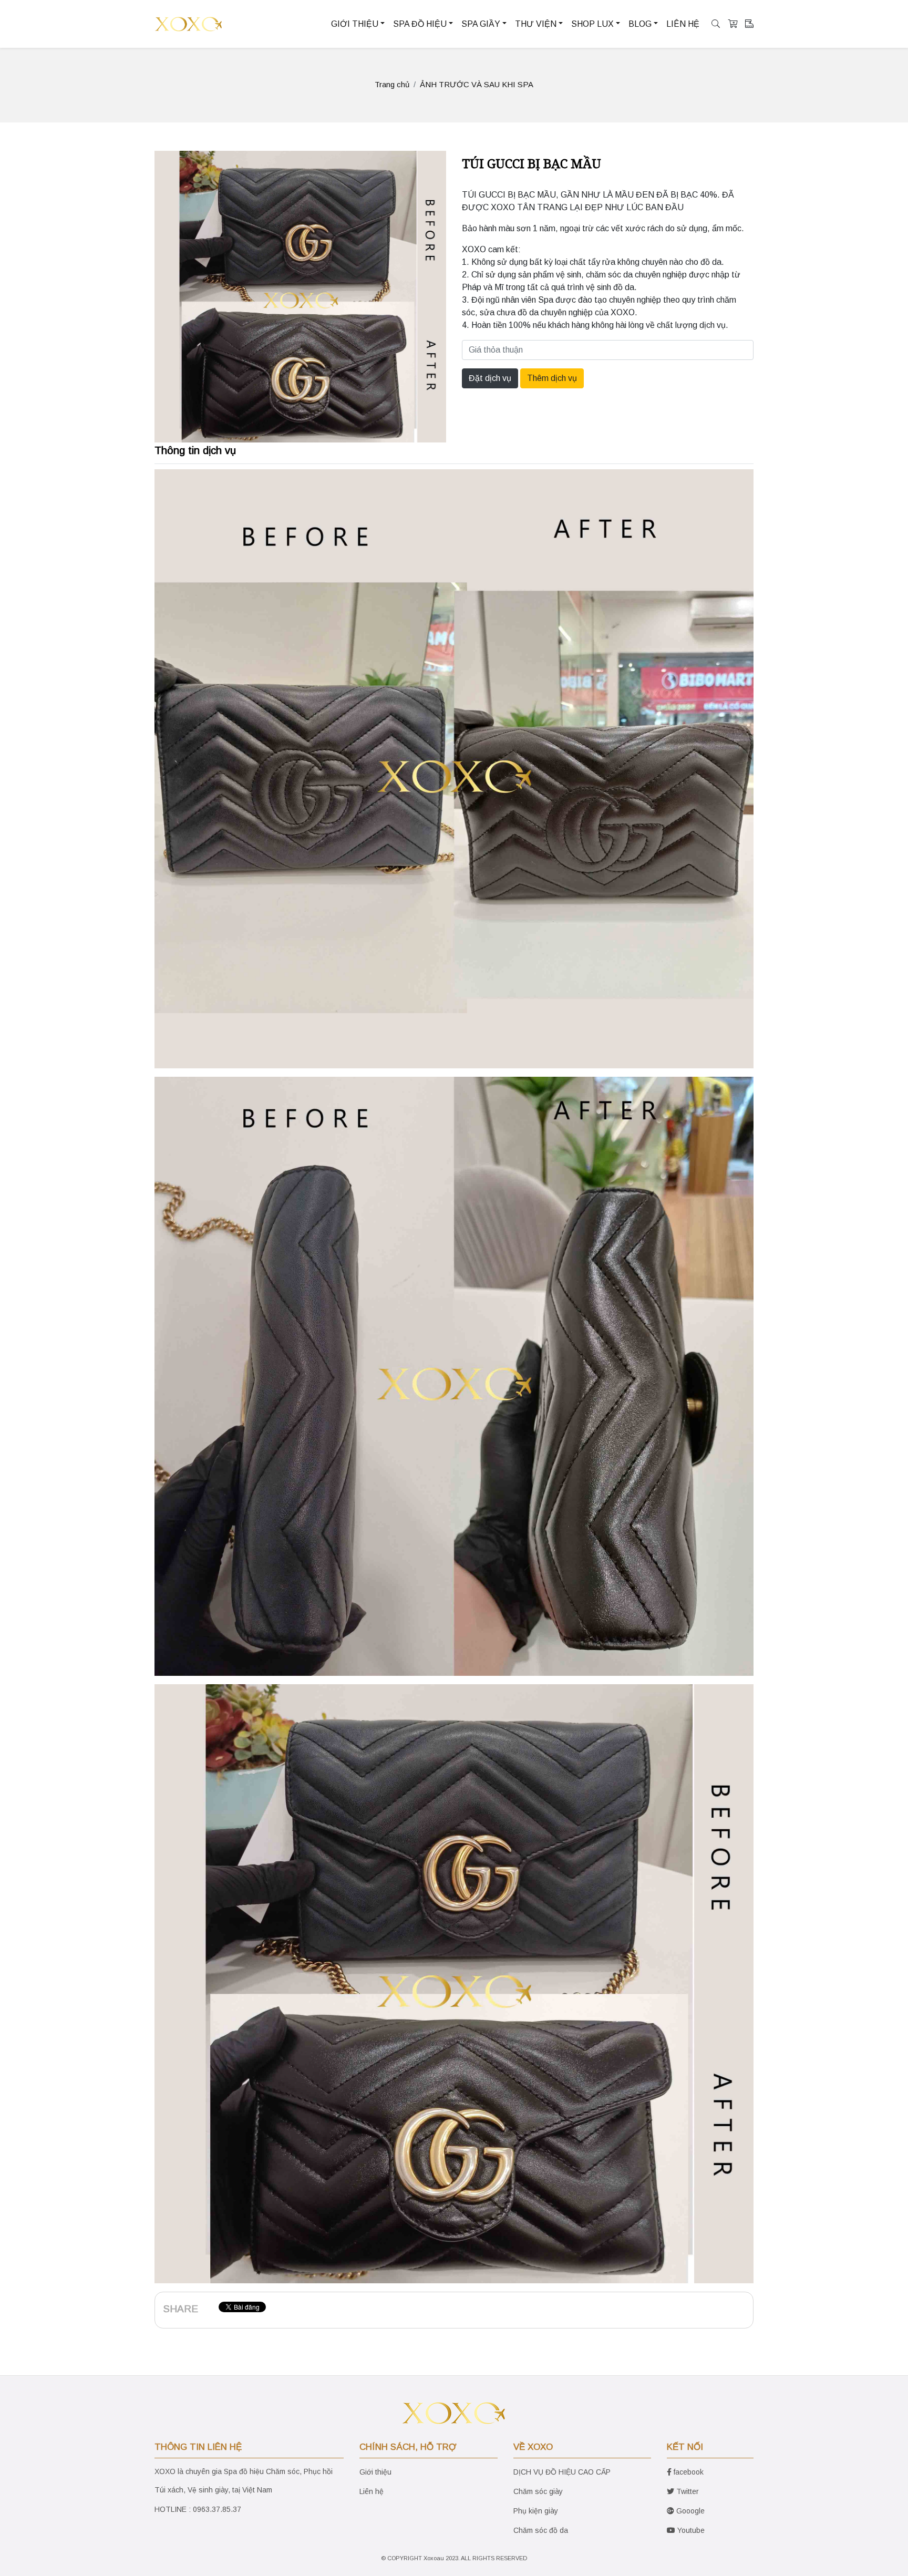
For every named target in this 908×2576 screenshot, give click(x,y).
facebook (688, 2472)
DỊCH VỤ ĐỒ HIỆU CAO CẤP (562, 2472)
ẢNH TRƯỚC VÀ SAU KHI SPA (477, 84)
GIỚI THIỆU (355, 24)
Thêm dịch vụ (552, 378)
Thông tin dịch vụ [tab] (195, 450)
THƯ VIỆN (536, 24)
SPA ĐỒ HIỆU (420, 24)
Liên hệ (372, 2491)
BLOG (640, 24)
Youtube (690, 2530)
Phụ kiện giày (536, 2511)
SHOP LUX (592, 24)
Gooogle (689, 2511)
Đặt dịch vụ (490, 378)
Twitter (687, 2491)
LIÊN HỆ (683, 24)
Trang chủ (392, 84)
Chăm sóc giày (538, 2491)
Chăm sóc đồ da (541, 2530)
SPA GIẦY (481, 24)
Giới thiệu (375, 2472)
